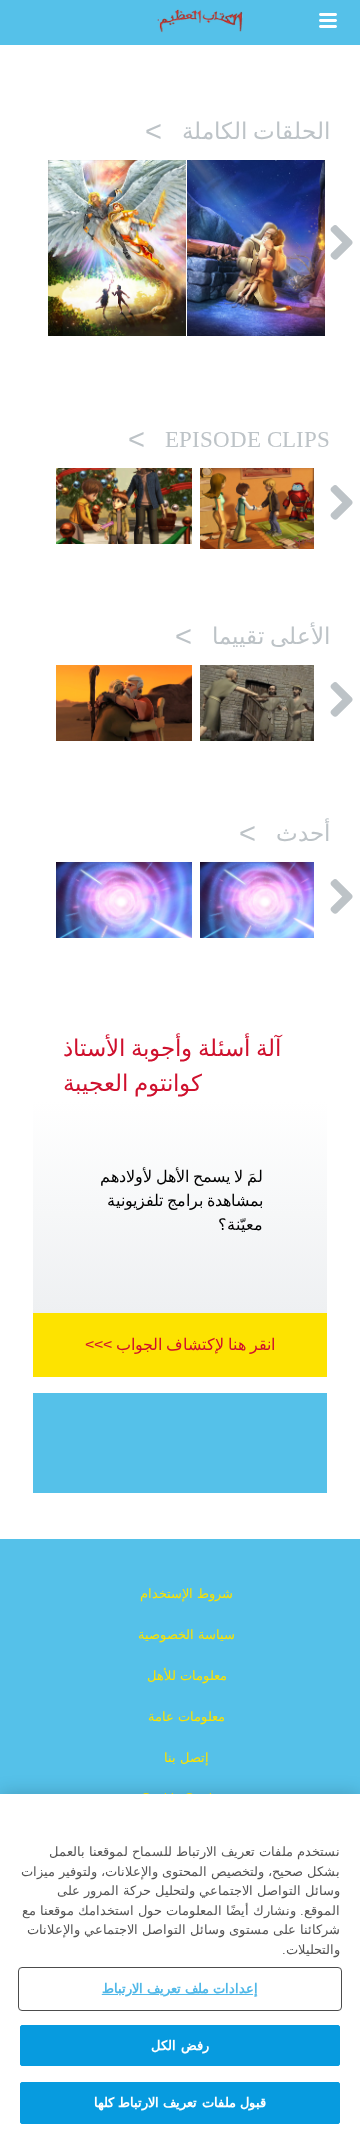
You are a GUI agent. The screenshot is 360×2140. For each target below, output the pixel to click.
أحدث (284, 835)
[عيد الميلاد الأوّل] (124, 506)
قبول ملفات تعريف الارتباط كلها (180, 2102)
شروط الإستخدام (186, 1593)
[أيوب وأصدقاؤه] (268, 703)
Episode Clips (229, 441)
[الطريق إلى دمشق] (268, 508)
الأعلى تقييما (252, 638)
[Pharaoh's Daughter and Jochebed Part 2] (124, 900)
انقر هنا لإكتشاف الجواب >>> (180, 1344)
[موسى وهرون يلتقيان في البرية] (124, 703)
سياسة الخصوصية (186, 1634)
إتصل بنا (186, 1757)
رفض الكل (179, 2045)
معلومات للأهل (187, 1675)
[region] (180, 1967)
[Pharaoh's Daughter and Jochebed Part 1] (268, 900)
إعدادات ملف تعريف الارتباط (180, 1988)
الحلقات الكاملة (237, 133)
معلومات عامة (186, 1716)
